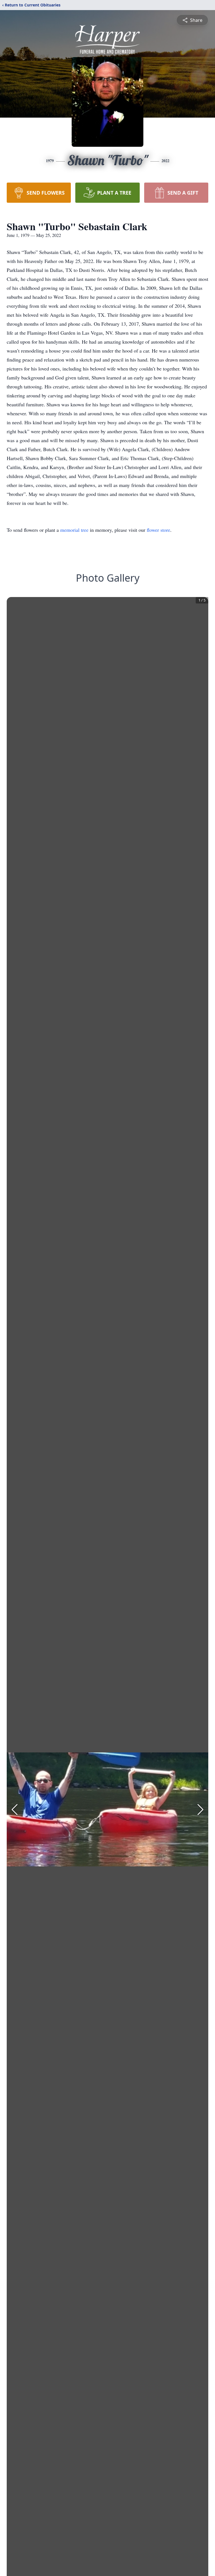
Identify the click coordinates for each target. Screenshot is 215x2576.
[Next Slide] (200, 1810)
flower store (158, 530)
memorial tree (74, 530)
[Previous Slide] (15, 1810)
